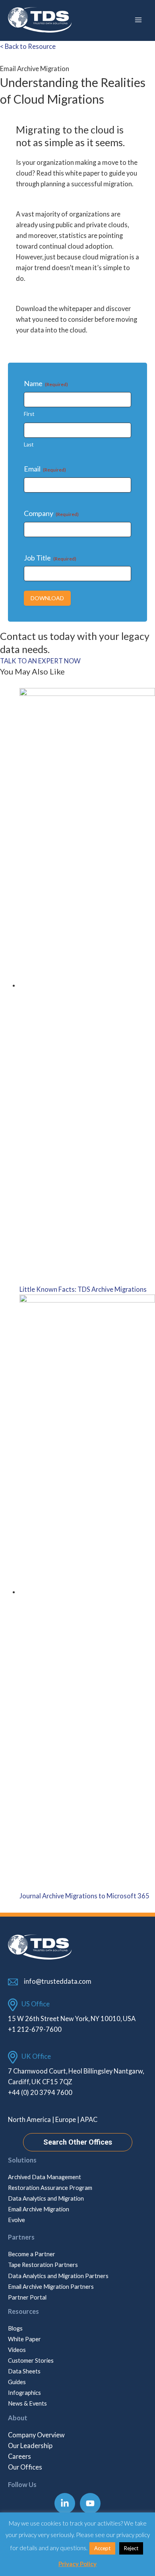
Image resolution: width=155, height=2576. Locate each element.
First (29, 414)
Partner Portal (27, 2297)
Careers (19, 2456)
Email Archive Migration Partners (51, 2287)
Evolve (16, 2220)
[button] (78, 2142)
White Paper (24, 2339)
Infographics (24, 2393)
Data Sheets (24, 2371)
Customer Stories (31, 2361)
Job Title (50, 558)
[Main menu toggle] (138, 20)
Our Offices (25, 2467)
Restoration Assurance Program (50, 2188)
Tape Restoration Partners (43, 2265)
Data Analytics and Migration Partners (58, 2276)
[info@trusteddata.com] (50, 1981)
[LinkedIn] (65, 2503)
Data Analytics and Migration (46, 2198)
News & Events (27, 2403)
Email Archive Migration (39, 2209)
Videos (17, 2350)
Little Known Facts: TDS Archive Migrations (83, 1289)
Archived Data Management (45, 2177)
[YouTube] (90, 2503)
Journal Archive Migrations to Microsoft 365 (84, 1896)
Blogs (15, 2328)
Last (29, 444)
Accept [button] (102, 2548)
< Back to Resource (28, 46)
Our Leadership (30, 2446)
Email (45, 469)
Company (51, 513)
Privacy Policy (77, 2564)
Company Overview (36, 2435)
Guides (17, 2382)
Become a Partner (32, 2254)
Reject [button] (131, 2548)
